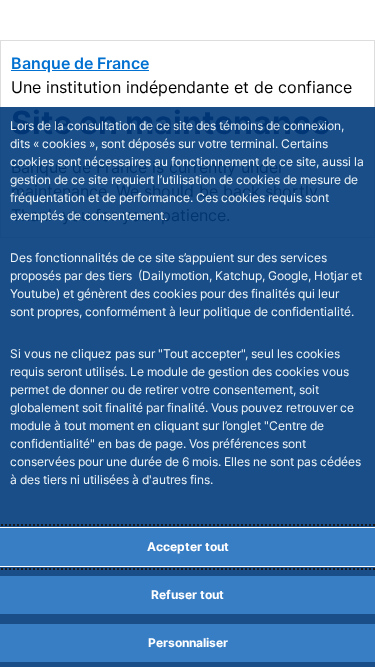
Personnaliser (188, 642)
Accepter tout (188, 546)
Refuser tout (187, 594)
